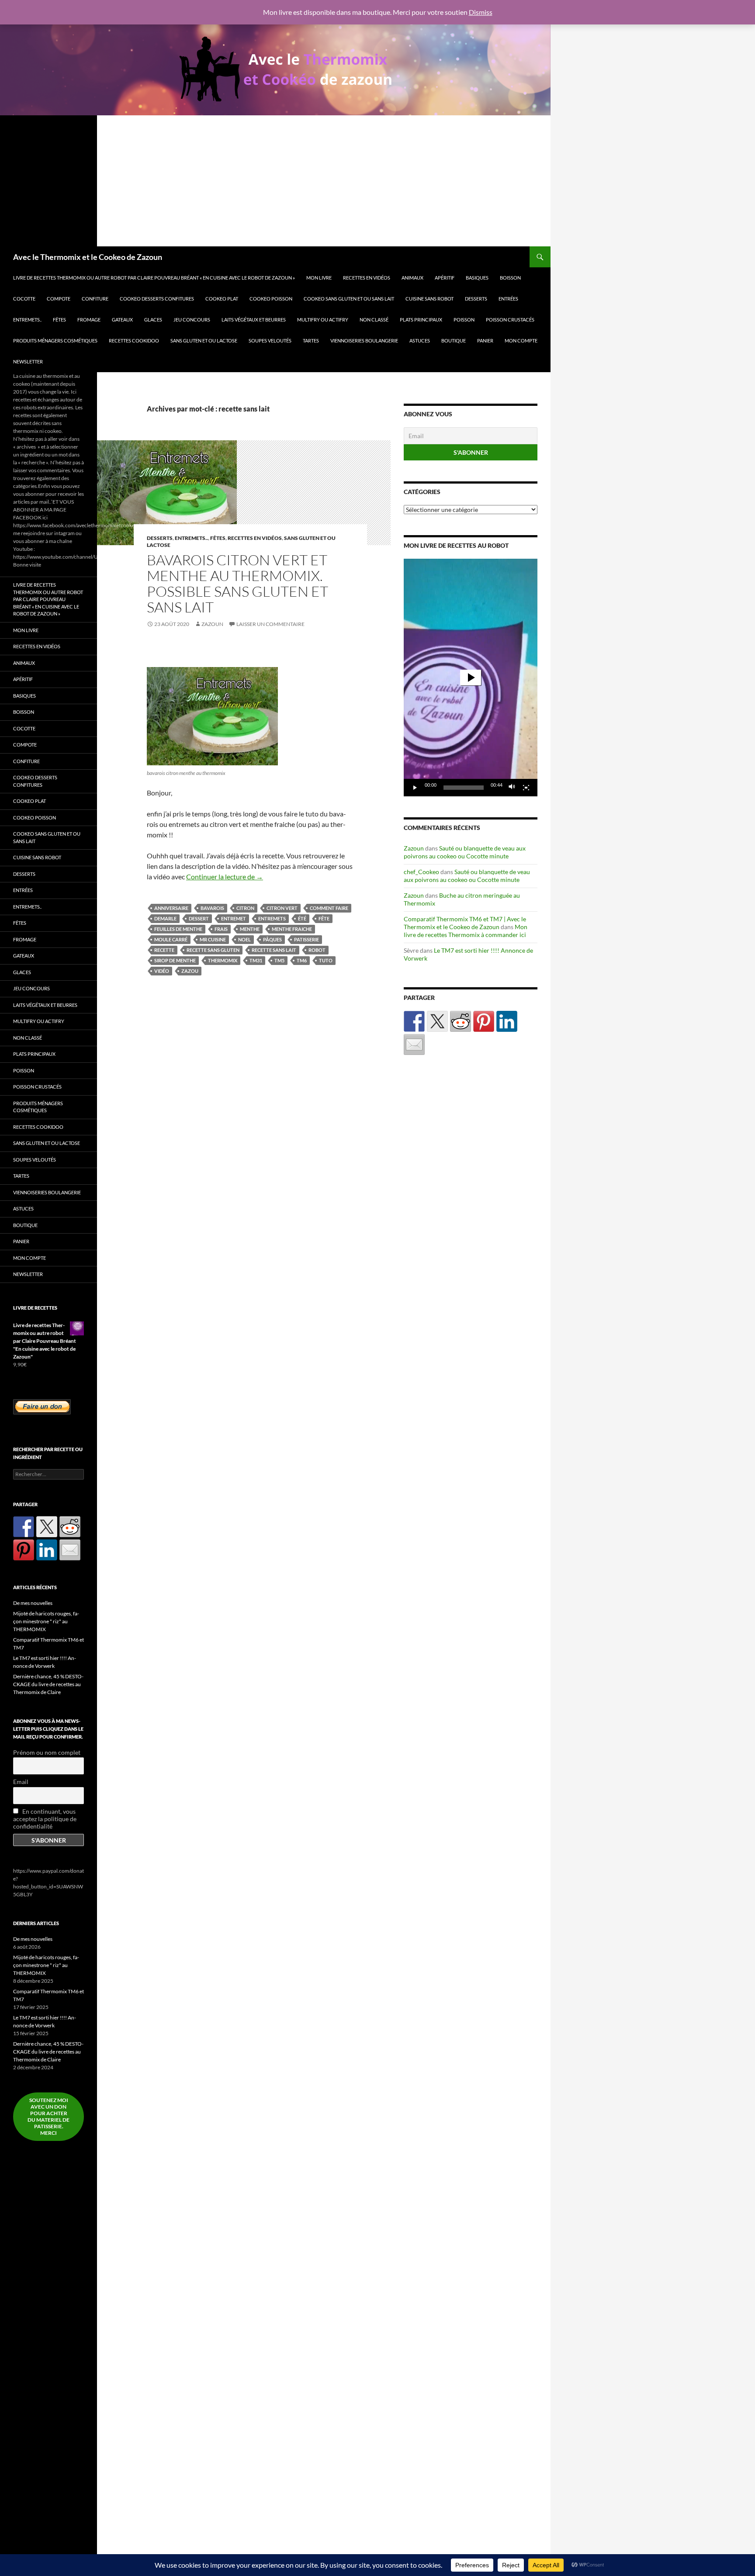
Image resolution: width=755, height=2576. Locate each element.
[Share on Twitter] (437, 1021)
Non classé (374, 320)
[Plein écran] (526, 788)
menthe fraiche (292, 929)
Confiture (95, 299)
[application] (471, 678)
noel (244, 939)
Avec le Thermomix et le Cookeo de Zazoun (88, 257)
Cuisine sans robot (429, 299)
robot (317, 950)
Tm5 (279, 960)
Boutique (454, 341)
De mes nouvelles (33, 1603)
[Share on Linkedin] (507, 1021)
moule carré (171, 939)
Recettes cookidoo (134, 341)
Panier (485, 341)
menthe (250, 929)
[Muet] (512, 788)
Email (21, 1782)
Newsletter (28, 361)
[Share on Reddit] (461, 1021)
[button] (471, 678)
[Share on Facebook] (414, 1021)
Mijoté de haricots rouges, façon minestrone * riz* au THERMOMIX (46, 1621)
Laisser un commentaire (270, 624)
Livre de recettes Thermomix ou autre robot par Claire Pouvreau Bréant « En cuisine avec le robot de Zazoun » (154, 278)
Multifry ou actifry (323, 320)
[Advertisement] (275, 181)
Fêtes (59, 320)
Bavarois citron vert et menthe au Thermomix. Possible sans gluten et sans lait (237, 583)
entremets (272, 918)
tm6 (302, 960)
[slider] (464, 788)
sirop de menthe (175, 960)
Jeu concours (192, 320)
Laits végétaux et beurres (254, 320)
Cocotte (24, 299)
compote (59, 299)
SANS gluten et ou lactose (204, 341)
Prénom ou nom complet (47, 1752)
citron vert (282, 908)
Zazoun (212, 624)
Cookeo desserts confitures (157, 299)
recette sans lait (274, 950)
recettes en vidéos (367, 278)
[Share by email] (414, 1044)
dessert (199, 918)
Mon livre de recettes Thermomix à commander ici (466, 931)
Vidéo (162, 971)
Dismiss (481, 12)
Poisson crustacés (510, 320)
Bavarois (212, 908)
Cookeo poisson (271, 299)
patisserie (307, 939)
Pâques (272, 939)
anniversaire (171, 908)
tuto (326, 960)
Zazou (190, 971)
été (302, 918)
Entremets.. (27, 320)
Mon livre (319, 278)
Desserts (476, 299)
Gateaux (122, 320)
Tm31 (256, 960)
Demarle (165, 918)
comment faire (329, 908)
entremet (234, 918)
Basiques (477, 278)
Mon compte (521, 341)
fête (324, 918)
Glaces (153, 320)
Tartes (311, 341)
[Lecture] (415, 788)
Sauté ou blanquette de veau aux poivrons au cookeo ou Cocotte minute (465, 852)
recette (164, 950)
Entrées (508, 299)
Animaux (412, 278)
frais (221, 929)
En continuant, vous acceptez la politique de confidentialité (45, 1819)
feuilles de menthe (178, 929)
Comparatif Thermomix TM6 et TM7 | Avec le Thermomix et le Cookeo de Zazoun (465, 923)
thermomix (223, 960)
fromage (89, 320)
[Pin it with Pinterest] (484, 1021)
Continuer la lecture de (225, 877)
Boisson (510, 278)
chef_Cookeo (421, 872)
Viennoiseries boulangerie (364, 341)
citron (245, 908)
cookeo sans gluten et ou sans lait (349, 299)
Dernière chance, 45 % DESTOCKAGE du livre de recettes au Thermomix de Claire (48, 1684)
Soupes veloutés (270, 341)
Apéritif (445, 278)
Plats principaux (421, 320)
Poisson (464, 320)
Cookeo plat (222, 299)
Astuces (420, 341)
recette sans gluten (213, 950)
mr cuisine (213, 939)
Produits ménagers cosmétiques (55, 341)
